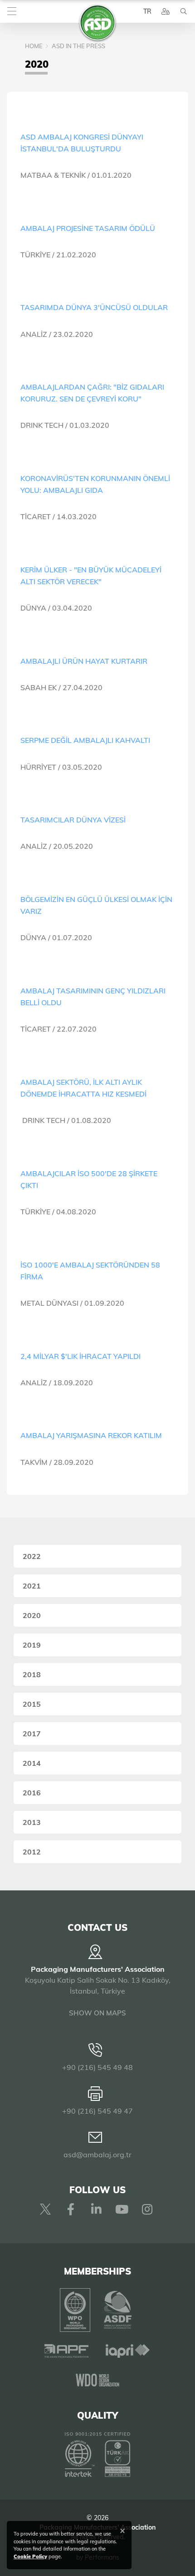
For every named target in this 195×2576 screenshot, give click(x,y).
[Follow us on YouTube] (122, 2209)
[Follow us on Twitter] (45, 2209)
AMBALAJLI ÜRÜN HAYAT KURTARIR (84, 661)
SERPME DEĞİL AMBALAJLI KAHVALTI (85, 740)
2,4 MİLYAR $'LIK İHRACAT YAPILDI (80, 1356)
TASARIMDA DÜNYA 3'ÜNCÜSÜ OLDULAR (94, 307)
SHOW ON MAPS (97, 2013)
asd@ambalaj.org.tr (97, 2155)
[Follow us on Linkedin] (96, 2209)
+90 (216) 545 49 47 (97, 2111)
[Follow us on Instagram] (147, 2209)
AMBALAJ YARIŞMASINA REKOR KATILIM (91, 1435)
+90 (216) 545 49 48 (97, 2067)
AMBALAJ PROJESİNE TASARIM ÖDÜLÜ (88, 228)
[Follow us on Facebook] (71, 2209)
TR (147, 11)
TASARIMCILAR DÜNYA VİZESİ (73, 820)
